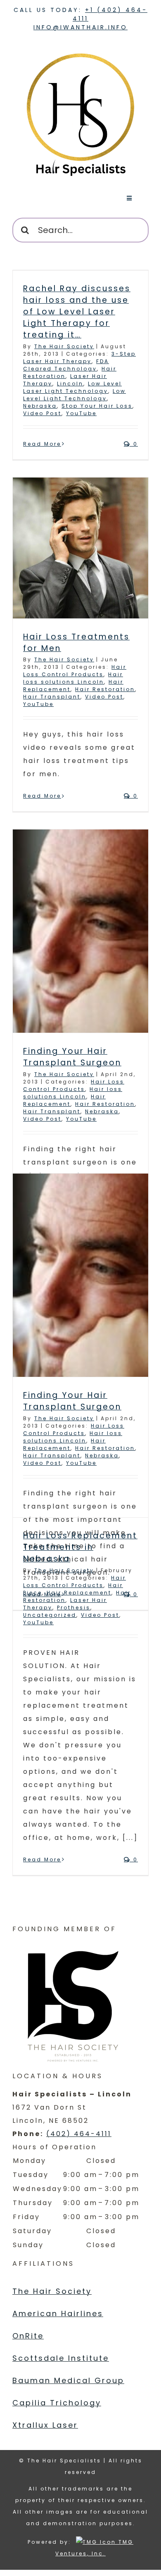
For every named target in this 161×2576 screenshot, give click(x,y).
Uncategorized (50, 1615)
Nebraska (40, 406)
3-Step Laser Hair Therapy (79, 358)
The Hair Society (64, 346)
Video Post (42, 413)
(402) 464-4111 (79, 2134)
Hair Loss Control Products (75, 671)
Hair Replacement (64, 1100)
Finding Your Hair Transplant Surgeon (72, 1057)
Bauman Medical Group (68, 2380)
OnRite (28, 2336)
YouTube (81, 413)
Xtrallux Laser (45, 2425)
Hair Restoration (105, 689)
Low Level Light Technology (75, 395)
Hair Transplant (52, 697)
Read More (42, 444)
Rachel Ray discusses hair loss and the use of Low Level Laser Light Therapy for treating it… (77, 312)
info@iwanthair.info (80, 27)
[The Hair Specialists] (80, 49)
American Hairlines (58, 2313)
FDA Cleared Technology (66, 365)
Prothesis (74, 1608)
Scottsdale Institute (61, 2358)
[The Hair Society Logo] (74, 2003)
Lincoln (70, 384)
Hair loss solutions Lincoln (73, 678)
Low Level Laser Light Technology (72, 387)
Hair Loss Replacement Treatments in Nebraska (80, 1547)
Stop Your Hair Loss (97, 406)
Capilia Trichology (57, 2403)
